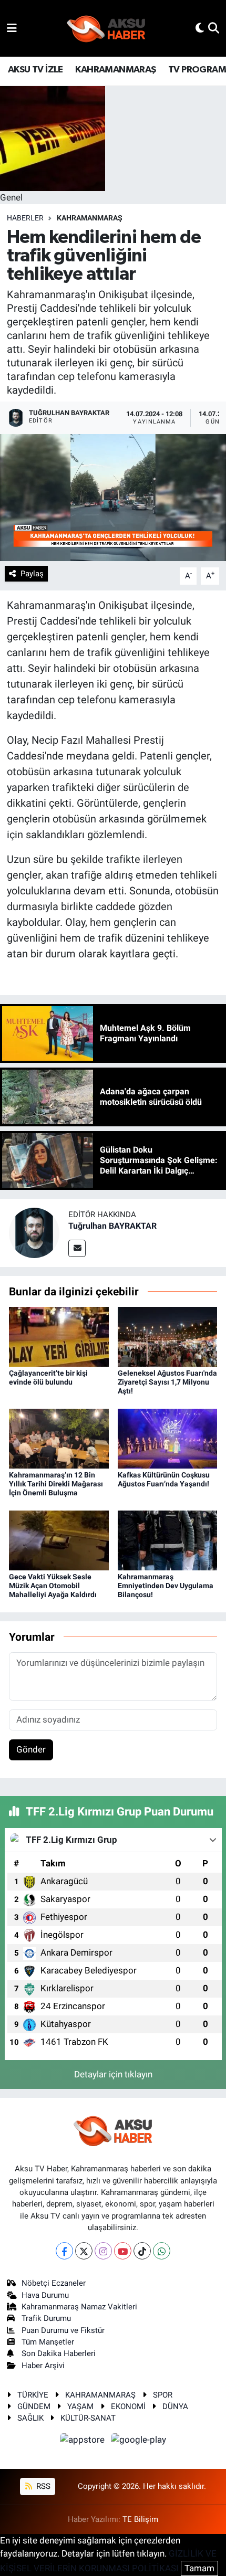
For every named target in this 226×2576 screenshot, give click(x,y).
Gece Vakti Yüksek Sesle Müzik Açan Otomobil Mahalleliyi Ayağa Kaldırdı (53, 1586)
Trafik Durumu (46, 2318)
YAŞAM (80, 2406)
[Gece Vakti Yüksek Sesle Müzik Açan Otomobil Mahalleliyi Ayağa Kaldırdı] (59, 1539)
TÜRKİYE (33, 2395)
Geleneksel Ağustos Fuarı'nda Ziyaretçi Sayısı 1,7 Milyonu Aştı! (167, 1382)
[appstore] (84, 2441)
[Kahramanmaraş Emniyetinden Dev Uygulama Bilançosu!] (168, 1539)
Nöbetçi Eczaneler (54, 2283)
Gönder (31, 1749)
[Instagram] (103, 2251)
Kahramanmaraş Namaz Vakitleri (79, 2307)
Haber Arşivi (43, 2366)
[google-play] (139, 2441)
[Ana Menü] (12, 28)
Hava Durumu (45, 2295)
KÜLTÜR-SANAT (88, 2418)
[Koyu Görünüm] (200, 28)
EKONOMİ (128, 2406)
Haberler (25, 218)
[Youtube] (123, 2251)
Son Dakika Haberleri (59, 2353)
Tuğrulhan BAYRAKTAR (112, 1226)
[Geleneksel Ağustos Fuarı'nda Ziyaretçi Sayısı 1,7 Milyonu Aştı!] (168, 1336)
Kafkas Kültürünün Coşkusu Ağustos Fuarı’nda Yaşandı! (164, 1479)
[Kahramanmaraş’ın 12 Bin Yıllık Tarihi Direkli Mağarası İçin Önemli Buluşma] (59, 1438)
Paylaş (32, 574)
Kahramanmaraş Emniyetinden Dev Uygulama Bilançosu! (166, 1586)
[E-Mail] (77, 1248)
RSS (42, 2486)
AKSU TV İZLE (35, 70)
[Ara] (214, 28)
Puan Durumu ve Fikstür (63, 2330)
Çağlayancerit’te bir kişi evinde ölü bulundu (48, 1377)
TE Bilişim (140, 2519)
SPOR (163, 2395)
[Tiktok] (142, 2251)
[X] (84, 2251)
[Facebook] (64, 2251)
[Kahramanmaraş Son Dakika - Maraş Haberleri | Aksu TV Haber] (106, 29)
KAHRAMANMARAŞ (115, 70)
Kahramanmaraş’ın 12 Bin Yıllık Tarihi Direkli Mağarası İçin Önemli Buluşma (56, 1484)
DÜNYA (175, 2406)
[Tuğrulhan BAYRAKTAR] (34, 1232)
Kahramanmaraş (90, 218)
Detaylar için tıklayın (113, 2074)
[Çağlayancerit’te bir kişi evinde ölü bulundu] (59, 1336)
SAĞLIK (30, 2418)
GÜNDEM (34, 2406)
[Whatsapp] (162, 2251)
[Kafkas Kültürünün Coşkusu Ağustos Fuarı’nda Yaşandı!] (168, 1438)
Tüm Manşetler (48, 2342)
